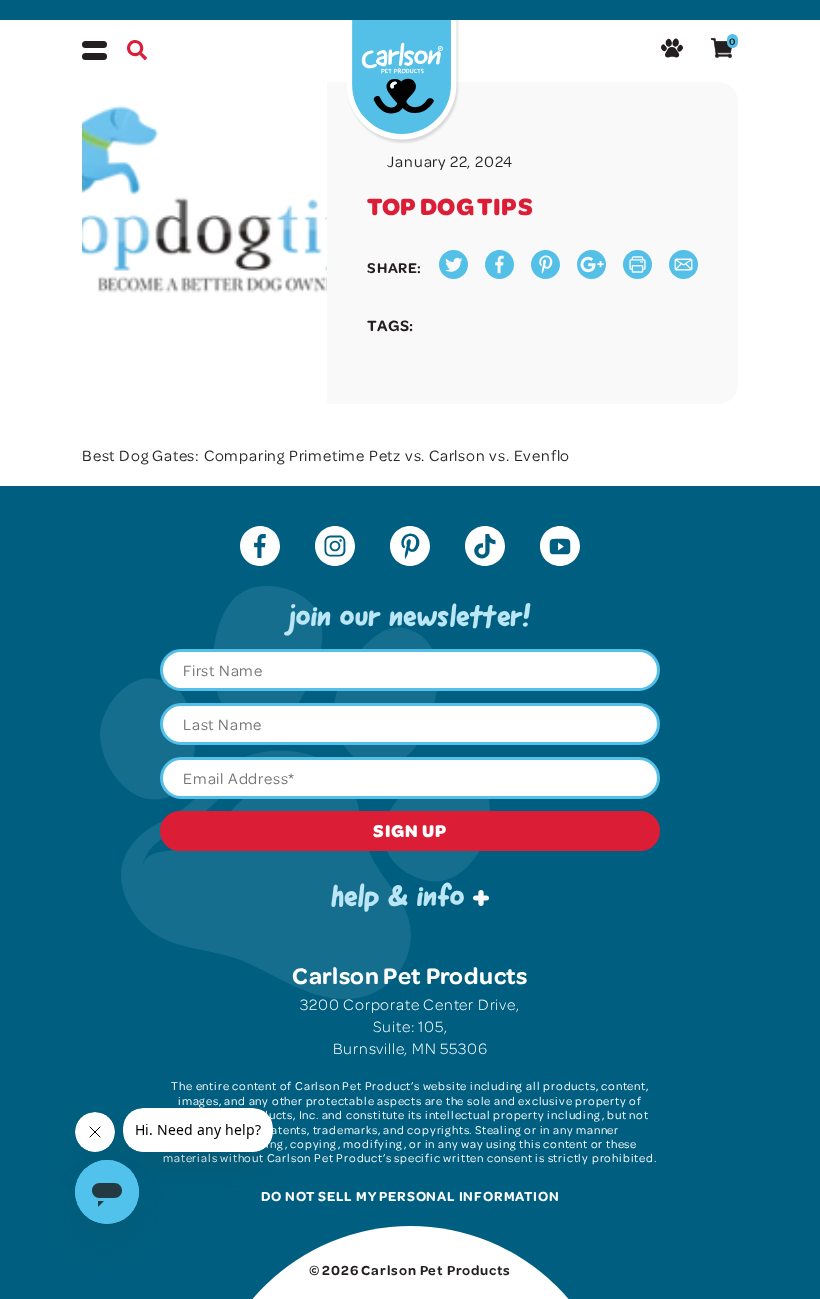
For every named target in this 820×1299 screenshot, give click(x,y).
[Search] (137, 52)
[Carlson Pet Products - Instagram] (335, 548)
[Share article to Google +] (591, 273)
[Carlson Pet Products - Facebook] (260, 548)
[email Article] (683, 273)
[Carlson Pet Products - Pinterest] (410, 548)
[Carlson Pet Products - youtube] (560, 548)
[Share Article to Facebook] (499, 273)
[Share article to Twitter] (453, 273)
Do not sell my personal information (410, 1195)
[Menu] (94, 50)
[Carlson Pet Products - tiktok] (485, 548)
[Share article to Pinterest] (545, 273)
